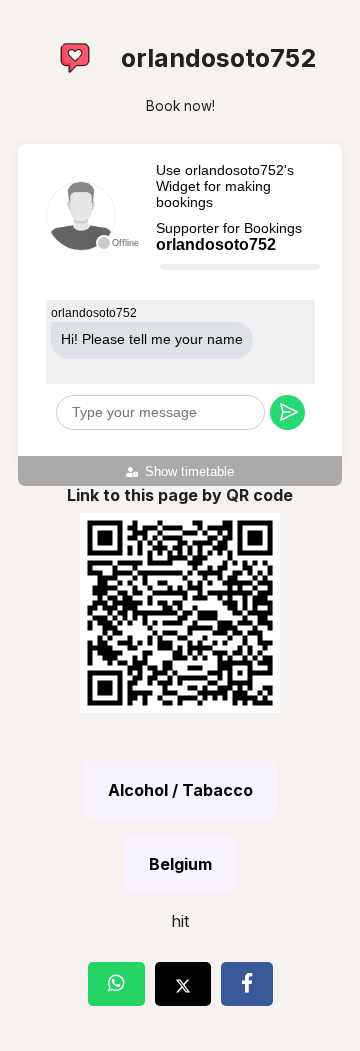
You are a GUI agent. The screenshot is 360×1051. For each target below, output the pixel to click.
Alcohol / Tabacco (180, 790)
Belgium (180, 864)
